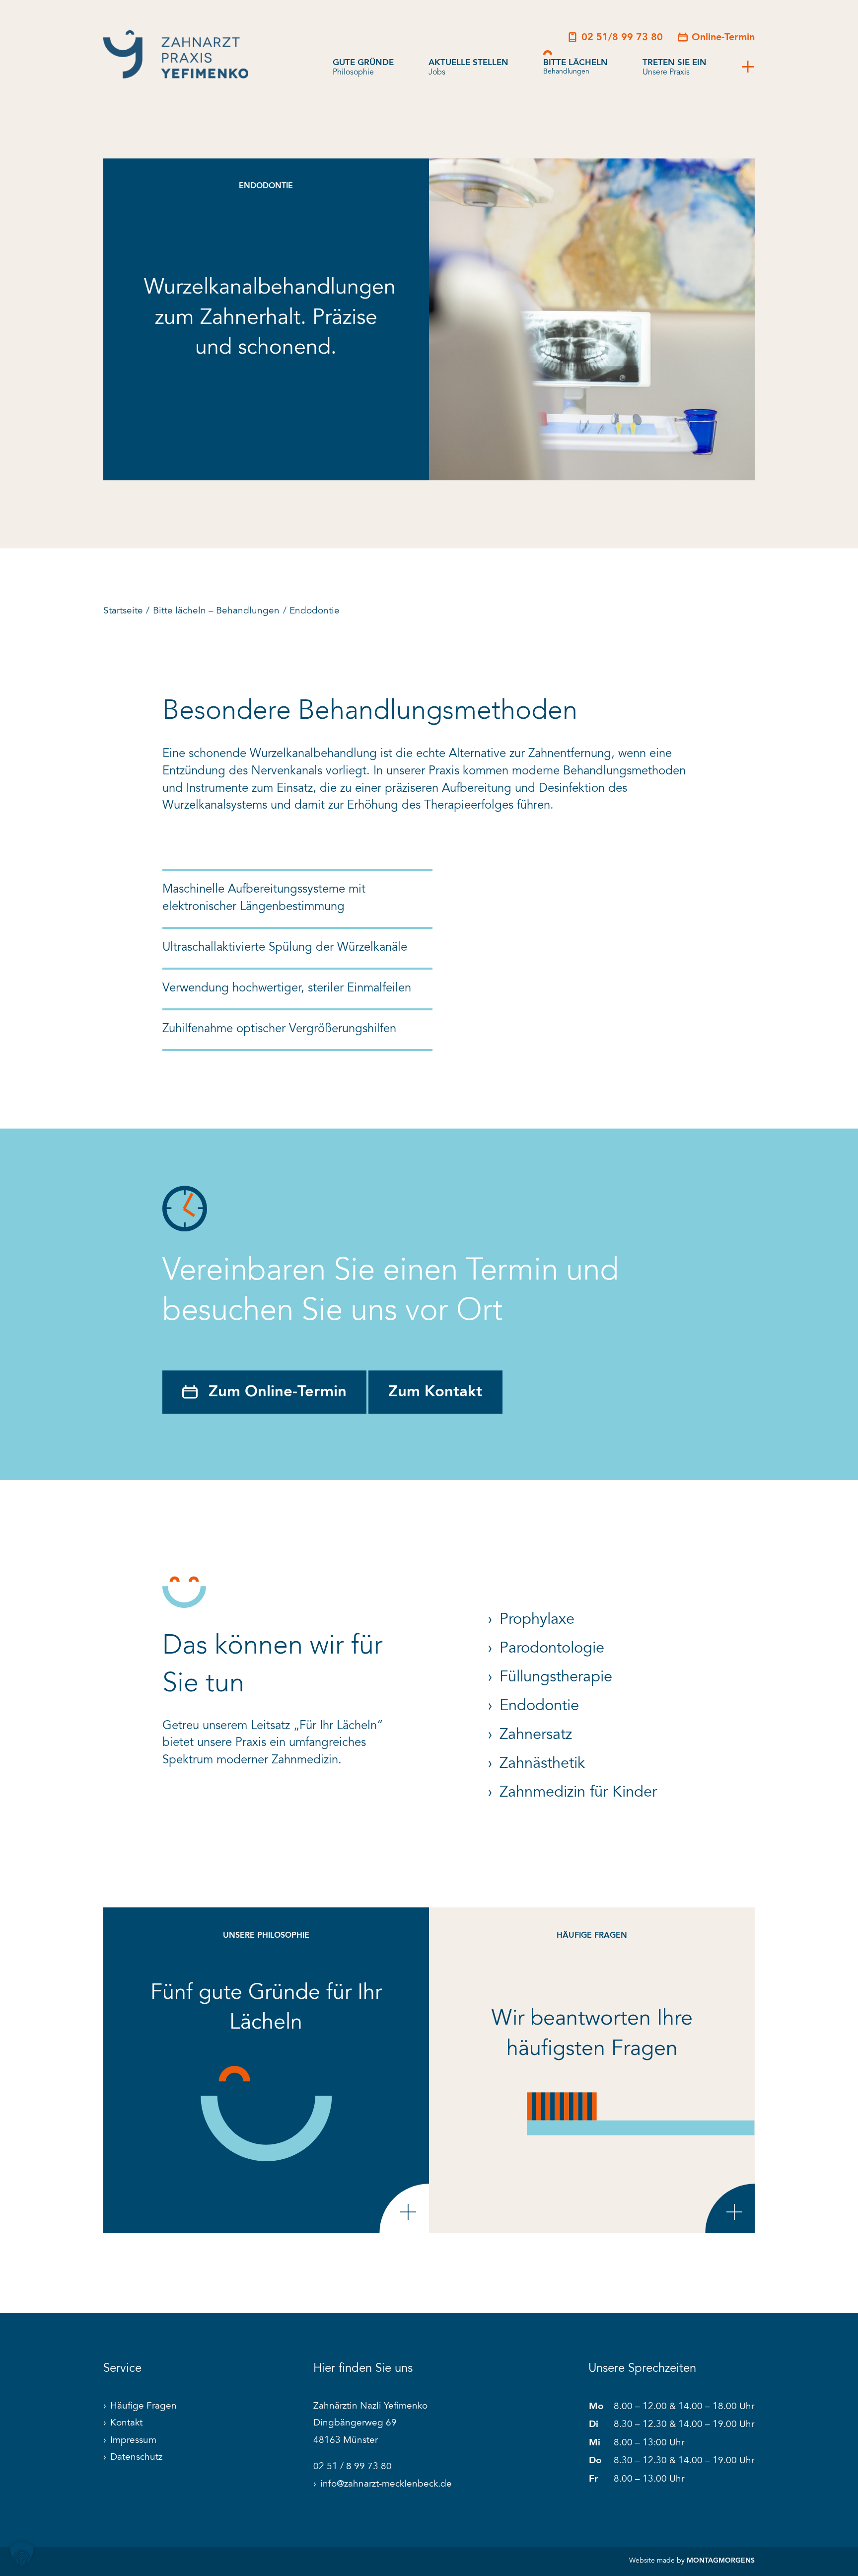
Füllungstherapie (556, 1678)
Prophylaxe (537, 1620)
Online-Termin (723, 38)
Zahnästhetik (542, 1764)
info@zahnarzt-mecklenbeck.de (386, 2484)
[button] (22, 2554)
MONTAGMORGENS (721, 2561)
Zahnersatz (536, 1735)
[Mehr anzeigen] (748, 68)
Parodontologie (552, 1649)
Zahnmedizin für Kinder (578, 1793)
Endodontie (539, 1706)
